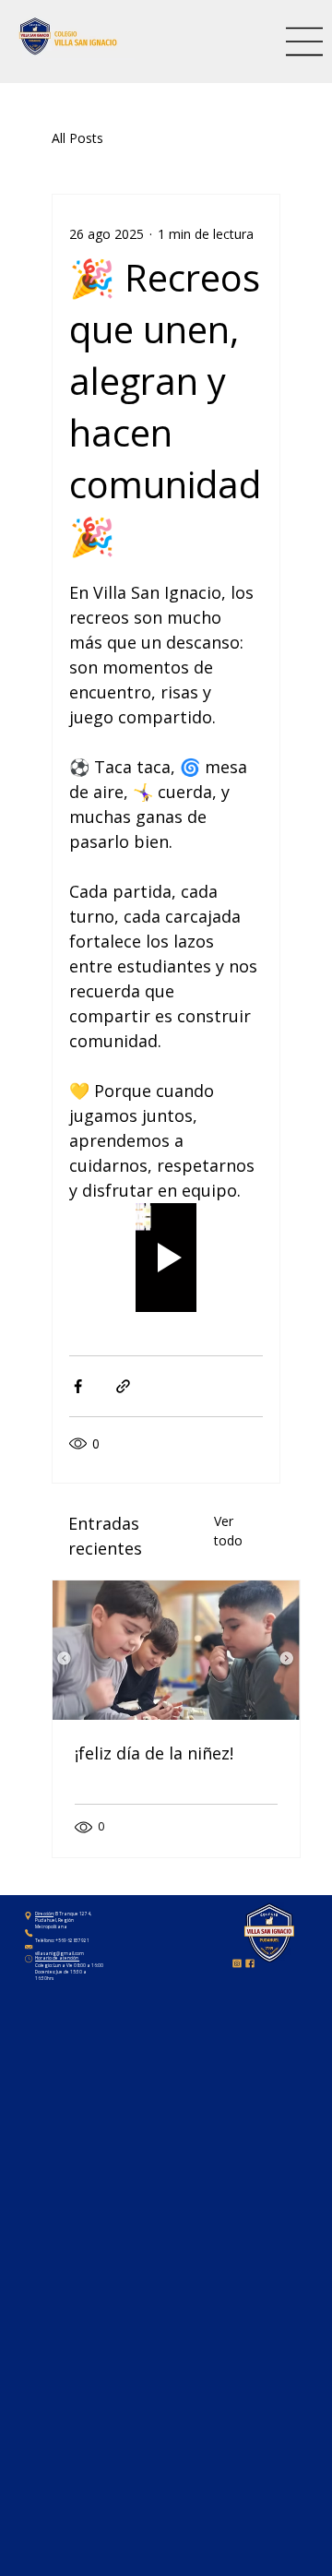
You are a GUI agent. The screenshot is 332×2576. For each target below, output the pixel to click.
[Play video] (166, 1258)
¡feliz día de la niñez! (154, 1753)
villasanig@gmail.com (59, 1953)
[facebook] (250, 1963)
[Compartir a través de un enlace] (123, 1386)
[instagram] (237, 1963)
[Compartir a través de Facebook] (78, 1386)
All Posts (77, 138)
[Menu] (305, 42)
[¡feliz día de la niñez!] (176, 1650)
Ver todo (228, 1531)
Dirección (44, 1914)
